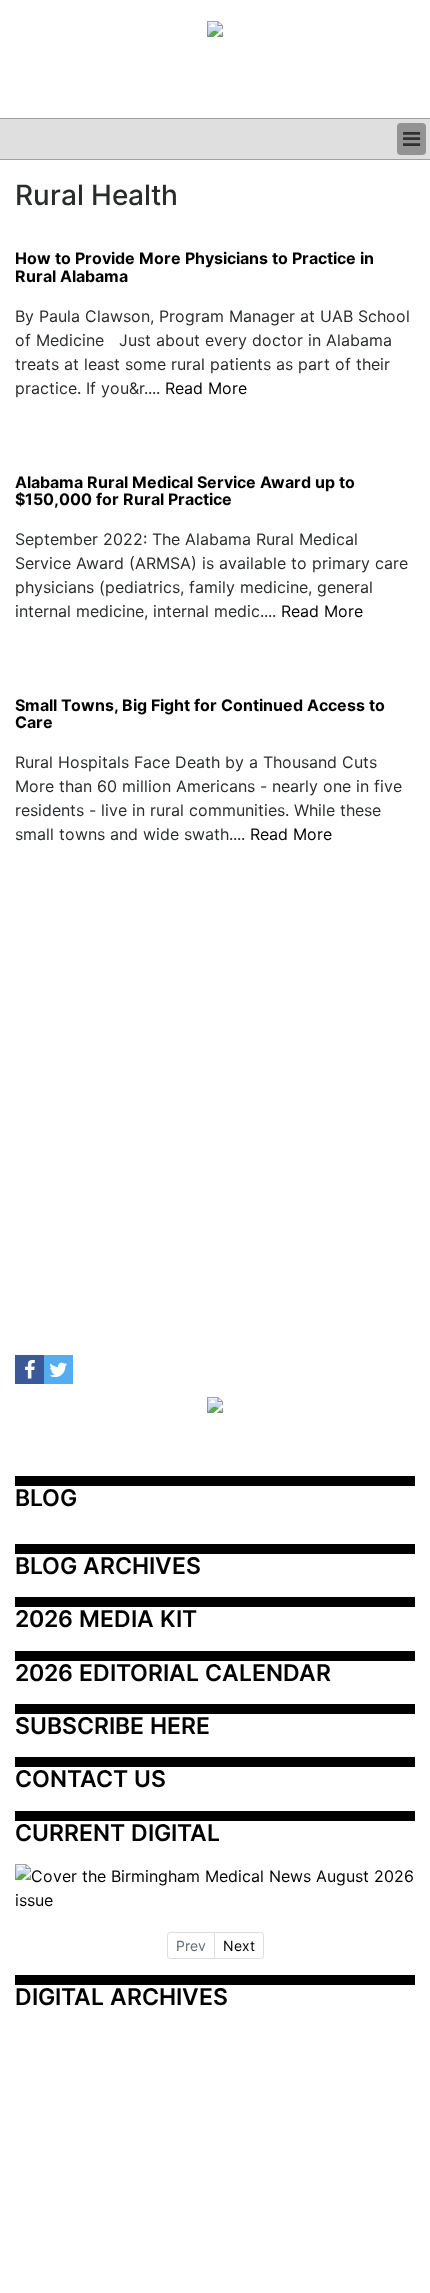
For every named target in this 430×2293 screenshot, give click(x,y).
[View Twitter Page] (58, 1369)
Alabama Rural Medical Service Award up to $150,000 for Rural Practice (185, 491)
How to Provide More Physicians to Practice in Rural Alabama (194, 267)
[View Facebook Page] (29, 1369)
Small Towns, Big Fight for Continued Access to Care (200, 714)
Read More (206, 388)
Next (239, 1945)
